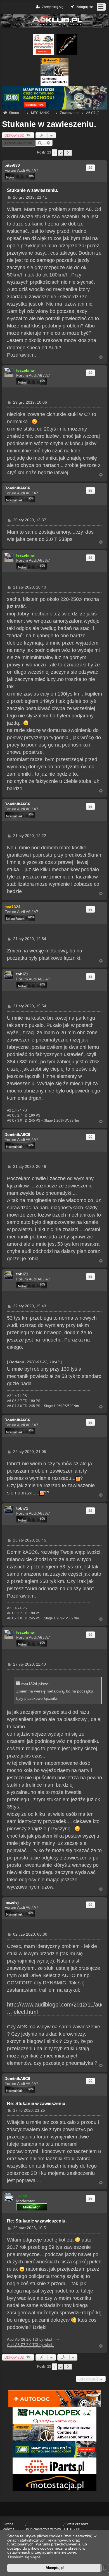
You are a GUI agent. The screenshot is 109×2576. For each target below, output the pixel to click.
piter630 (12, 165)
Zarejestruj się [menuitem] (53, 7)
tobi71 (22, 974)
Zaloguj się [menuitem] (85, 7)
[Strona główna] (54, 21)
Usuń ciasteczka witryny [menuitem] (43, 2529)
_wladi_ (23, 2196)
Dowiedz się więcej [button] (25, 2557)
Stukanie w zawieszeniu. (49, 124)
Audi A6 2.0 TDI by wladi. (30, 2339)
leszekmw (25, 370)
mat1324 (12, 907)
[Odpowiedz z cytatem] (90, 168)
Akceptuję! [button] (55, 2568)
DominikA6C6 (17, 488)
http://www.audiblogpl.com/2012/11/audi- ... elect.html (57, 2008)
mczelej (12, 1902)
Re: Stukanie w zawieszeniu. (37, 2104)
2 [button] (61, 153)
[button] (68, 153)
